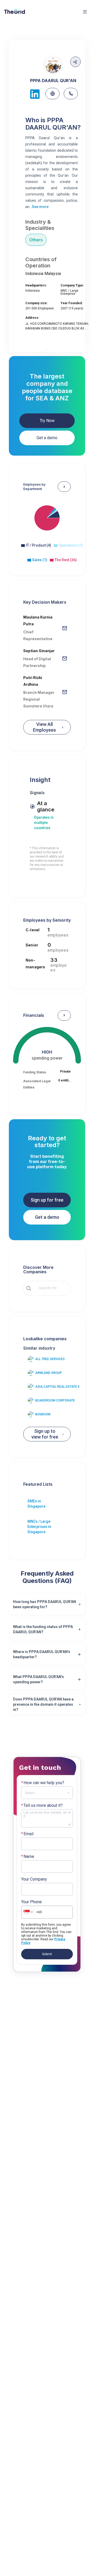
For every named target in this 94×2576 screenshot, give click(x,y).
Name (28, 1857)
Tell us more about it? (42, 1806)
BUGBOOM (43, 1414)
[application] (47, 527)
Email (27, 1834)
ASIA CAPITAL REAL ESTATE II (57, 1387)
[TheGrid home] (15, 12)
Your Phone (31, 1902)
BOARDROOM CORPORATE (55, 1400)
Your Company (34, 1879)
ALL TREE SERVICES (50, 1359)
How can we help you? (43, 1783)
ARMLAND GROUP (49, 1373)
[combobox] (51, 1288)
